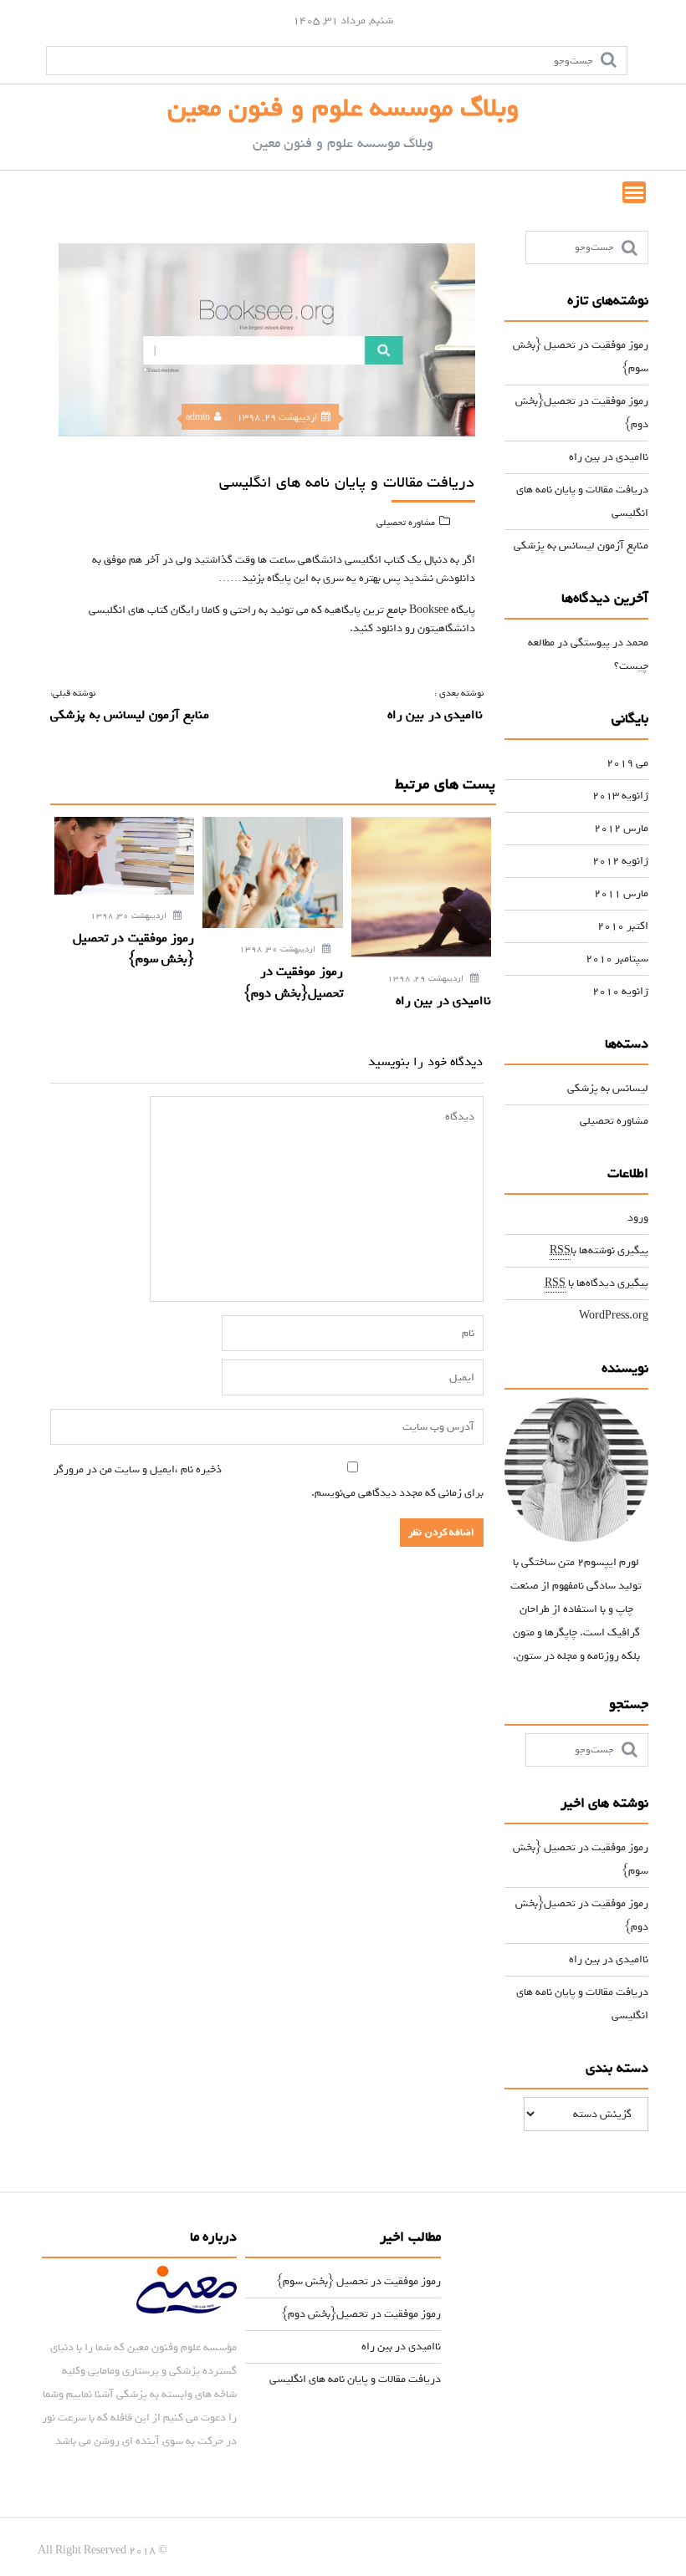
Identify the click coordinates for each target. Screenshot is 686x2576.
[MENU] (634, 192)
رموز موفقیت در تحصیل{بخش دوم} (361, 2314)
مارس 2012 (621, 828)
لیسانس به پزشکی (608, 1088)
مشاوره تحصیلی (406, 523)
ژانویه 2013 (620, 796)
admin (198, 417)
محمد (637, 643)
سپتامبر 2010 (617, 959)
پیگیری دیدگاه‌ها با (596, 1283)
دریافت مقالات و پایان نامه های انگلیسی (355, 2379)
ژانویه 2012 (620, 861)
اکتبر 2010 (623, 926)
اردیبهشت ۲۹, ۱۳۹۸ (427, 979)
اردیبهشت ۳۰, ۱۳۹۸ (130, 916)
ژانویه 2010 (620, 991)
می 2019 (627, 763)
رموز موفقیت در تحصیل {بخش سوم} (359, 2281)
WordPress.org (614, 1316)
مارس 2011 (621, 893)
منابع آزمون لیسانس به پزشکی (581, 546)
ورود (638, 1218)
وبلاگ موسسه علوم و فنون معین (343, 108)
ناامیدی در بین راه (609, 457)
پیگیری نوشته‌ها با (599, 1250)
